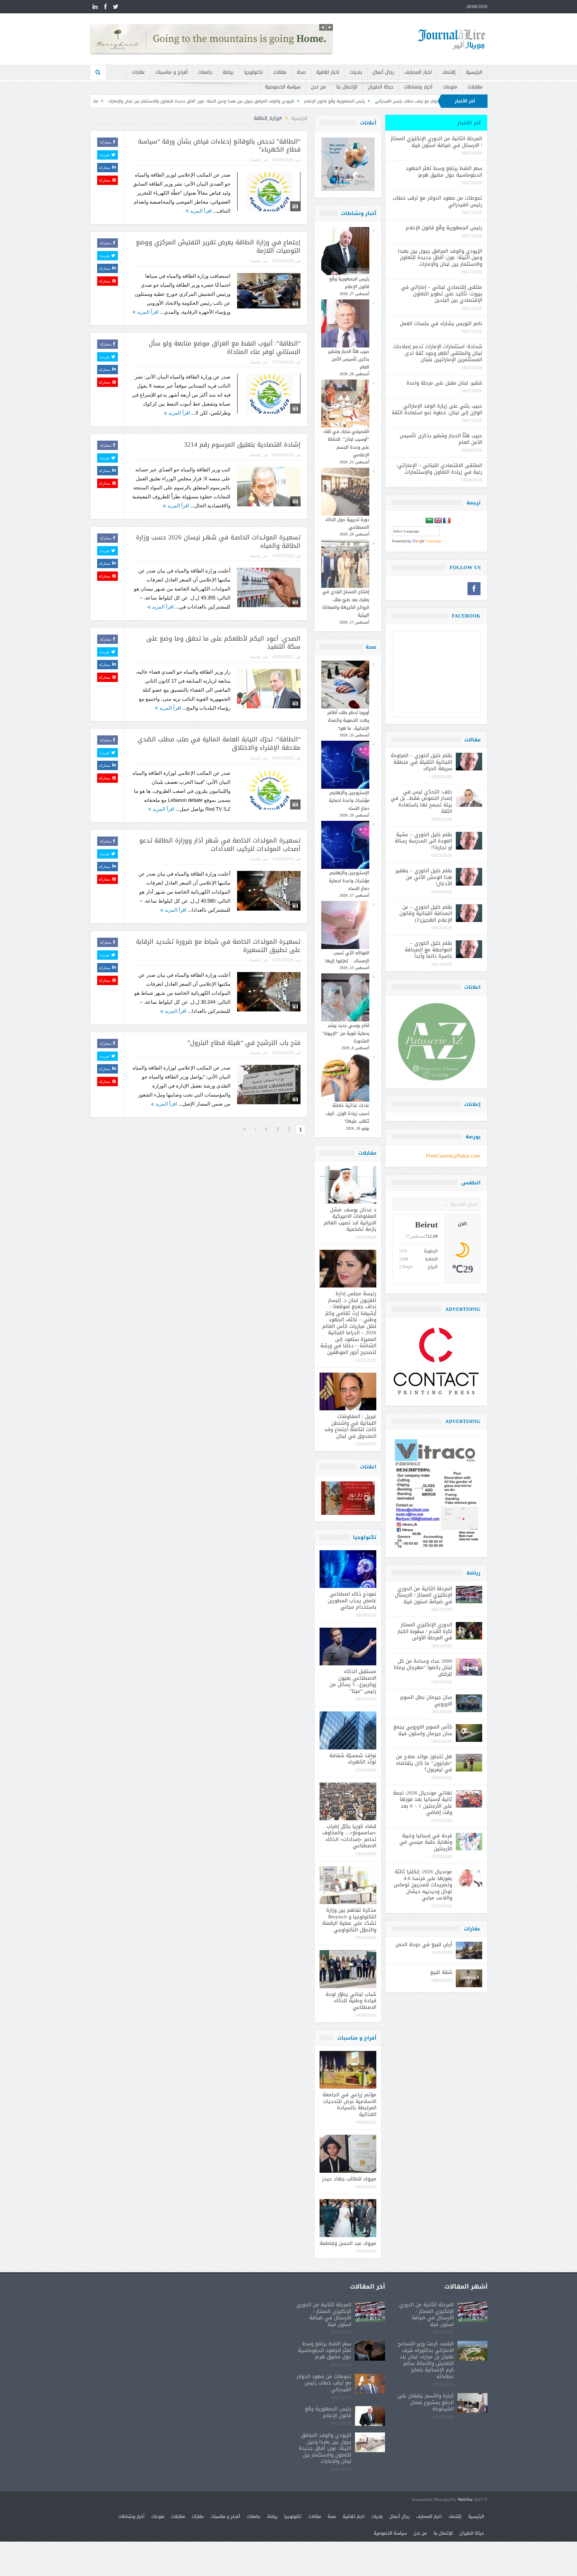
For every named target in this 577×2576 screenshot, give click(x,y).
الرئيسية (474, 72)
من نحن (318, 87)
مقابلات (475, 87)
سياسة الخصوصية (283, 87)
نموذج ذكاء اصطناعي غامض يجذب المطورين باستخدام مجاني (352, 1600)
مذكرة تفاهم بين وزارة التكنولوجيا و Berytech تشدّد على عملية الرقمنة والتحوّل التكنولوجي (349, 1920)
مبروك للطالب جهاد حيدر (349, 2179)
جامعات (205, 72)
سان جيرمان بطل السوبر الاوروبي (426, 1700)
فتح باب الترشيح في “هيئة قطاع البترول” (244, 1043)
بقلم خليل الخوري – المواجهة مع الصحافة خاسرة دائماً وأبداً (428, 950)
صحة (301, 72)
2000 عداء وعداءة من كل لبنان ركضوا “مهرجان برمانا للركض (423, 1668)
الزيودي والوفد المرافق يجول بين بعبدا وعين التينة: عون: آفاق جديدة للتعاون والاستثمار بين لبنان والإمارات (357, 101)
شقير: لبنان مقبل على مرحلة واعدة (444, 383)
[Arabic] (429, 521)
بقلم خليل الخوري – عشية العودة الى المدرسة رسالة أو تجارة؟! (423, 841)
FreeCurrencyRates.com (453, 1156)
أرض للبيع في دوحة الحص (424, 1944)
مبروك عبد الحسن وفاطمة (348, 2243)
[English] (438, 521)
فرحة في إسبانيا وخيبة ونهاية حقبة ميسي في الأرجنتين (426, 1842)
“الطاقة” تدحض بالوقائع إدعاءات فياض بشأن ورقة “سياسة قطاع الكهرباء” (219, 146)
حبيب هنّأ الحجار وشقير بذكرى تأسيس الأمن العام (349, 359)
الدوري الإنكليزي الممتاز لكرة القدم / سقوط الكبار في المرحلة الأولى (425, 1631)
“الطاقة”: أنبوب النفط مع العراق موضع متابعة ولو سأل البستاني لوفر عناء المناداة (225, 348)
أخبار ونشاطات (418, 87)
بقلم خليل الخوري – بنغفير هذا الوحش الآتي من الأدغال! (424, 877)
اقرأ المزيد (200, 211)
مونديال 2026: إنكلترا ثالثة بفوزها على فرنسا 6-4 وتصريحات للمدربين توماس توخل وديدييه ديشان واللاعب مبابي (423, 1885)
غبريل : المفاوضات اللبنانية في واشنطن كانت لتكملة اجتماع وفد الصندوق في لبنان (350, 1426)
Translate (433, 541)
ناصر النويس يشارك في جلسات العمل (441, 323)
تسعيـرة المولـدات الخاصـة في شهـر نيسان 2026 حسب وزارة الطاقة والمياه (218, 542)
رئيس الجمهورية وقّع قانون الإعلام (349, 283)
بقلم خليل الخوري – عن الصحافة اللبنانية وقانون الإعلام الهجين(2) (426, 913)
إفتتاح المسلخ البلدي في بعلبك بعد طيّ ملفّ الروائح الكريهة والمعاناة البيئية (346, 603)
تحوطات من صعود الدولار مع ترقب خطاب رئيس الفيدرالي (437, 201)
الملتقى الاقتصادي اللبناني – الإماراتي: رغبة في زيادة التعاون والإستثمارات (439, 469)
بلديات (356, 72)
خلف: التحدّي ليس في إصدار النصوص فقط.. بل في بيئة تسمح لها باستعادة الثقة (421, 802)
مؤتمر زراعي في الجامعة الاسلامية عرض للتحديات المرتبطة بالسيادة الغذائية (349, 2104)
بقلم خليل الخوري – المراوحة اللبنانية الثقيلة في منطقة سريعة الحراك (421, 762)
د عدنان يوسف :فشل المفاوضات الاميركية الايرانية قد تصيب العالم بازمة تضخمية (350, 1220)
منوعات (450, 87)
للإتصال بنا (347, 87)
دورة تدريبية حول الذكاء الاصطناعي (347, 523)
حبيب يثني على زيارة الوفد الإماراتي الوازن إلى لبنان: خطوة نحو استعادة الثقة (437, 409)
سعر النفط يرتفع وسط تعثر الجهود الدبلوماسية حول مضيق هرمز (444, 172)
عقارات (138, 72)
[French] (447, 521)
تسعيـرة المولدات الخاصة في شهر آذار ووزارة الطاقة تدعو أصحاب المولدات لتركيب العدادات (220, 845)
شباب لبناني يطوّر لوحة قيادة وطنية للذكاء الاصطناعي (351, 2001)
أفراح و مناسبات (171, 72)
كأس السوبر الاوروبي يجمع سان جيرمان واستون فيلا (423, 1730)
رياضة (228, 72)
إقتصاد (449, 72)
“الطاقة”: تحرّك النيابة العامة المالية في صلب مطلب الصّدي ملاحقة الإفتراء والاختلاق (219, 744)
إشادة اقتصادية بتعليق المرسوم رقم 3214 (242, 445)
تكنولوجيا (253, 72)
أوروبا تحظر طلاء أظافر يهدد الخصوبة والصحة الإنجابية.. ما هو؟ (348, 720)
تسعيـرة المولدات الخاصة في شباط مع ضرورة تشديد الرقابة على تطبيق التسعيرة (218, 946)
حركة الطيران (380, 87)
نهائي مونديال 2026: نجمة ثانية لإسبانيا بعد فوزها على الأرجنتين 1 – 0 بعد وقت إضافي (423, 1803)
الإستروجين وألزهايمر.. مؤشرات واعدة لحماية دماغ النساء (348, 800)
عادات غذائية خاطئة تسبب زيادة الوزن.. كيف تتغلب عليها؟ (347, 1113)
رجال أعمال (383, 72)
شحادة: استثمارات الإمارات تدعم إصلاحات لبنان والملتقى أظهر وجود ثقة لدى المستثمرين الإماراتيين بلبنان (438, 353)
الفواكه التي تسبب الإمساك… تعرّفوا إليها (347, 957)
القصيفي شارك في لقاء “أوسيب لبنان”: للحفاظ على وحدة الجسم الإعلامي (346, 443)
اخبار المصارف (418, 72)
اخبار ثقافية (328, 72)
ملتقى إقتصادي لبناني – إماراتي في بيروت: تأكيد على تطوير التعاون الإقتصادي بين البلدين (174, 101)
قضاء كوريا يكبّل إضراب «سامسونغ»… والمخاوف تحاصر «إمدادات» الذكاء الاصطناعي (349, 1836)
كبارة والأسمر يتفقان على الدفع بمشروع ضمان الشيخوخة (426, 2402)
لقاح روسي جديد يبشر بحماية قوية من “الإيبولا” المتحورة (346, 1033)
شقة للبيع (441, 1972)
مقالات (280, 72)
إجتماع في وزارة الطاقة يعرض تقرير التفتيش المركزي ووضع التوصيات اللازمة (218, 247)
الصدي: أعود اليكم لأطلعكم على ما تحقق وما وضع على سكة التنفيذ (223, 643)
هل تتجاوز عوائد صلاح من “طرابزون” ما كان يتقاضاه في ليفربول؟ (424, 1763)
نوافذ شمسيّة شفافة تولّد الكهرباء (353, 1759)
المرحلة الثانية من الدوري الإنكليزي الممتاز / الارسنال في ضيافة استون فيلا (436, 142)
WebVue (465, 2500)
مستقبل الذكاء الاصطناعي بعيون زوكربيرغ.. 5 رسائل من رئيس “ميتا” (353, 1681)
